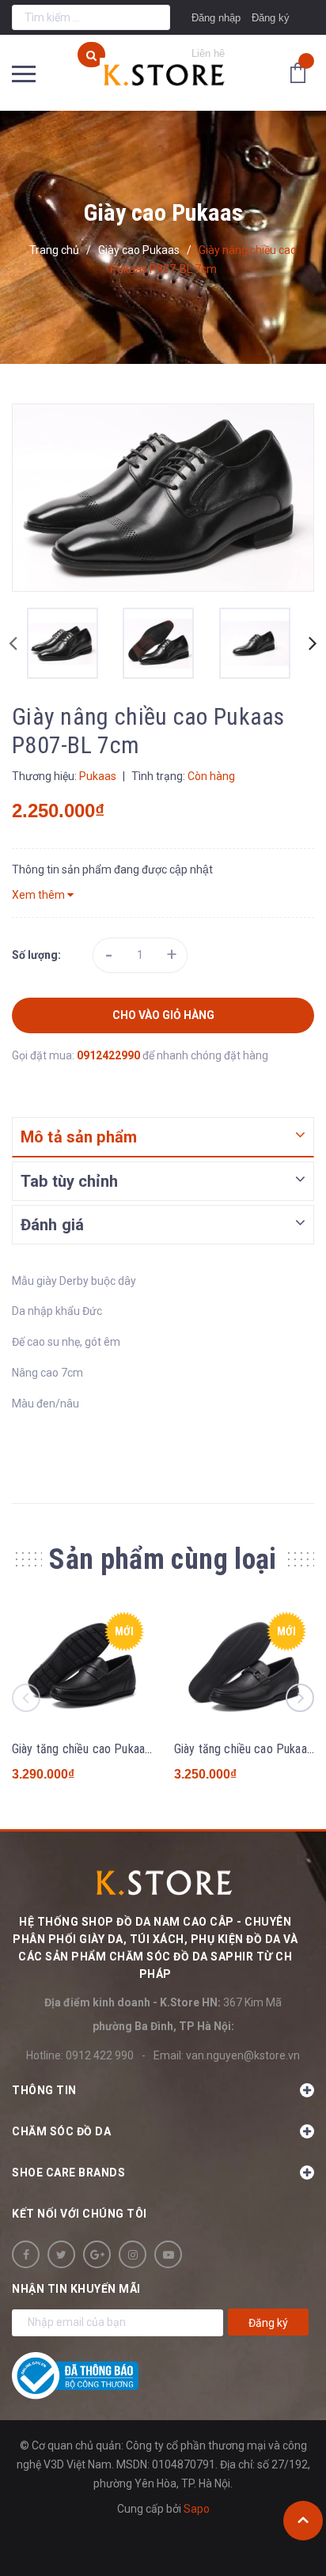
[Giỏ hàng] (302, 72)
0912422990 (110, 1055)
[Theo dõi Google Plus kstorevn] (97, 2254)
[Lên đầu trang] (303, 2521)
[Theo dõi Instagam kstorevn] (133, 2254)
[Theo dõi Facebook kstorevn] (26, 2254)
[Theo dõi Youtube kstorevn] (168, 2254)
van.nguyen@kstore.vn (243, 2055)
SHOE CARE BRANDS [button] (68, 2173)
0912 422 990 (100, 2055)
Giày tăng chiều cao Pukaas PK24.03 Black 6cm (133, 1749)
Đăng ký (271, 18)
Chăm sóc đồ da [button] (61, 2131)
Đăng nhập (216, 18)
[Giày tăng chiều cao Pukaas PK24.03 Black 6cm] (82, 1667)
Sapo (197, 2509)
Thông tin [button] (44, 2090)
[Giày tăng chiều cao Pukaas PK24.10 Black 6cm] (244, 1667)
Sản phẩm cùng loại (163, 1559)
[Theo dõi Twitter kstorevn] (61, 2254)
